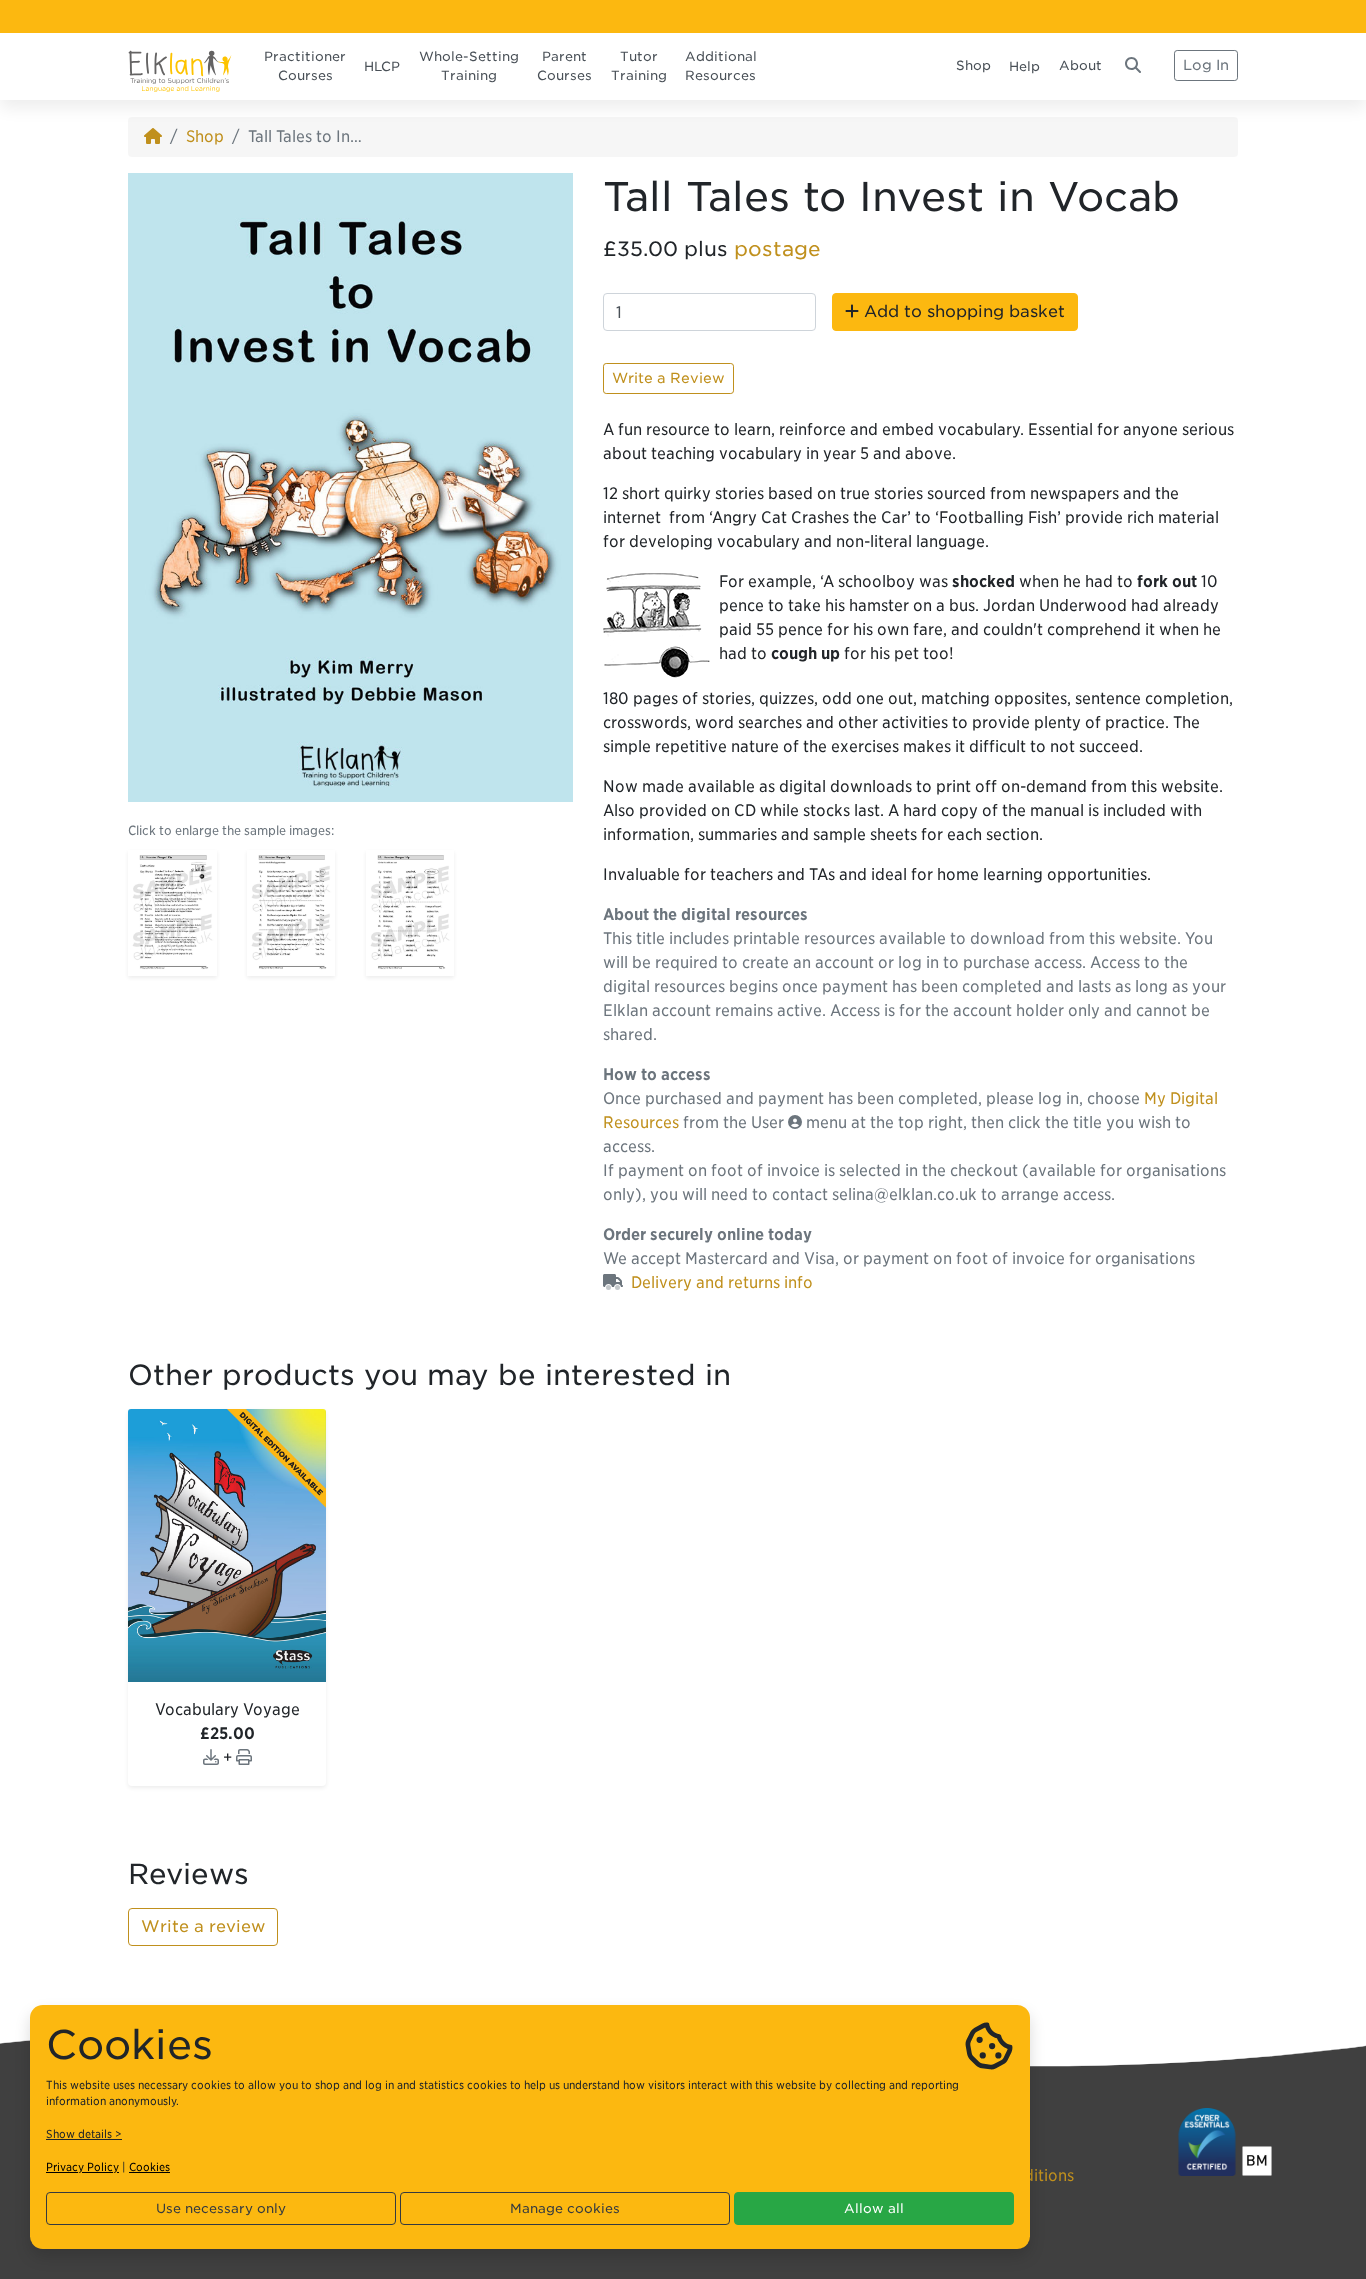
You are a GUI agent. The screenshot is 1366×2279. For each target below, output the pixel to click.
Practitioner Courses (305, 66)
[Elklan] (180, 65)
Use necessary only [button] (221, 2208)
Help (1024, 66)
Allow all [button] (874, 2208)
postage (777, 249)
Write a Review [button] (668, 378)
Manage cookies (565, 2208)
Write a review (203, 1926)
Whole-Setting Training (469, 66)
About (1080, 65)
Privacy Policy (82, 2167)
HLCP (382, 66)
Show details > (84, 2134)
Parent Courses (564, 66)
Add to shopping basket (962, 311)
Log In (1206, 65)
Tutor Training (639, 66)
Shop (973, 65)
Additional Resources (721, 66)
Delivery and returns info (722, 1282)
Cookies (149, 2167)
